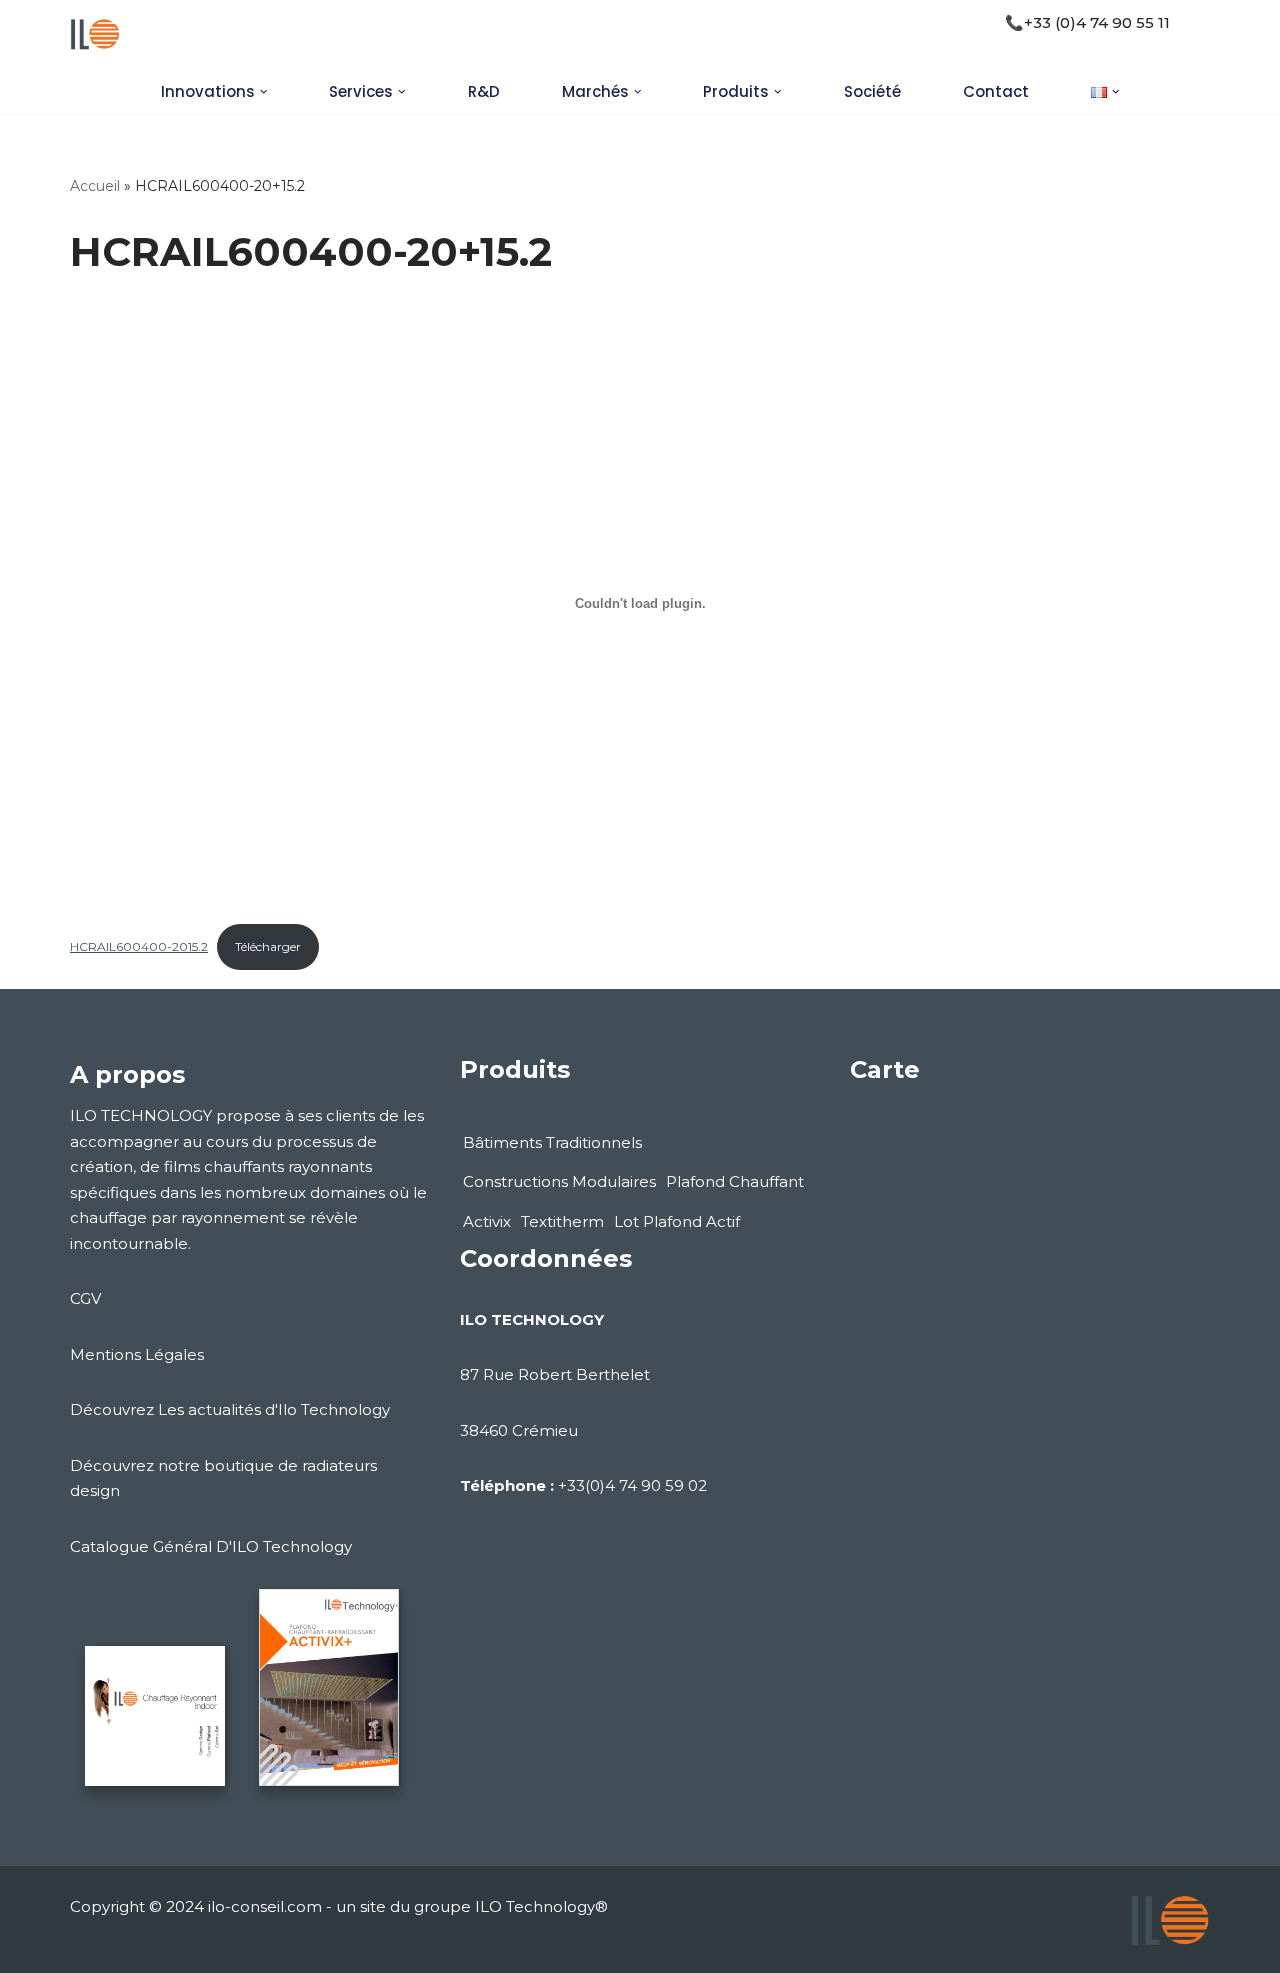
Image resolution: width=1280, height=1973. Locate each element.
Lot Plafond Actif (677, 1221)
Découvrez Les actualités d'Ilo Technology (230, 1409)
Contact (996, 91)
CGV (85, 1298)
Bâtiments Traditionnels (552, 1142)
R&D (484, 91)
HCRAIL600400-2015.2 (139, 946)
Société (872, 91)
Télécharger (268, 946)
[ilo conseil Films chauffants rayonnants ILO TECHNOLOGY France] (95, 34)
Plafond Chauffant (735, 1181)
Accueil (95, 186)
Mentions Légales (137, 1354)
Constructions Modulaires (559, 1181)
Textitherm (562, 1221)
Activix (487, 1221)
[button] (264, 92)
